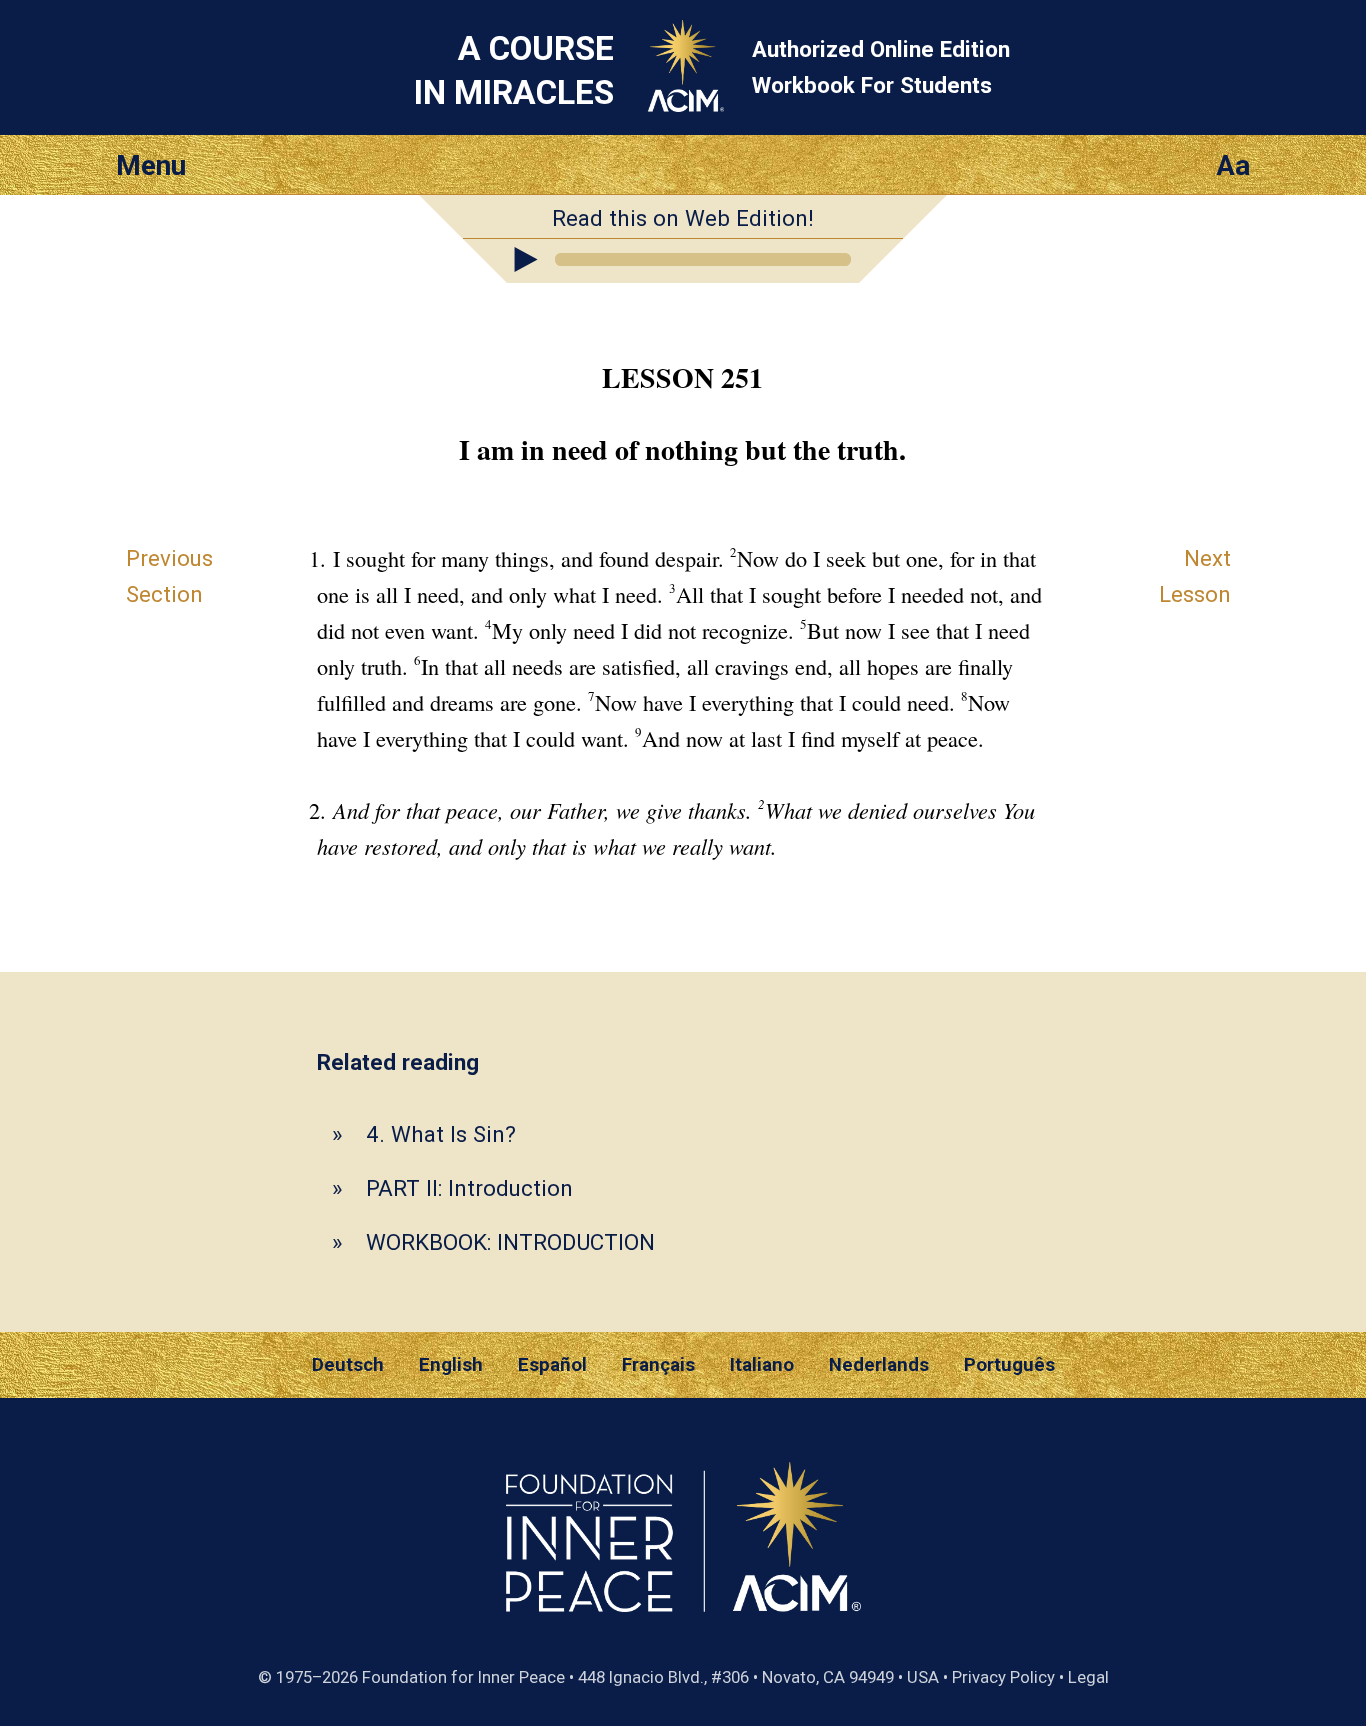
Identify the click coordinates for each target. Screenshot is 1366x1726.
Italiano (762, 1365)
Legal (1088, 1677)
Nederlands (879, 1365)
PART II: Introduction (469, 1188)
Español (552, 1365)
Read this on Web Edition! (683, 218)
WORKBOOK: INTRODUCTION (510, 1242)
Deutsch (348, 1365)
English (451, 1365)
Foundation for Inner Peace (463, 1677)
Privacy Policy (1003, 1677)
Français (658, 1365)
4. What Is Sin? (441, 1134)
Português (1009, 1365)
